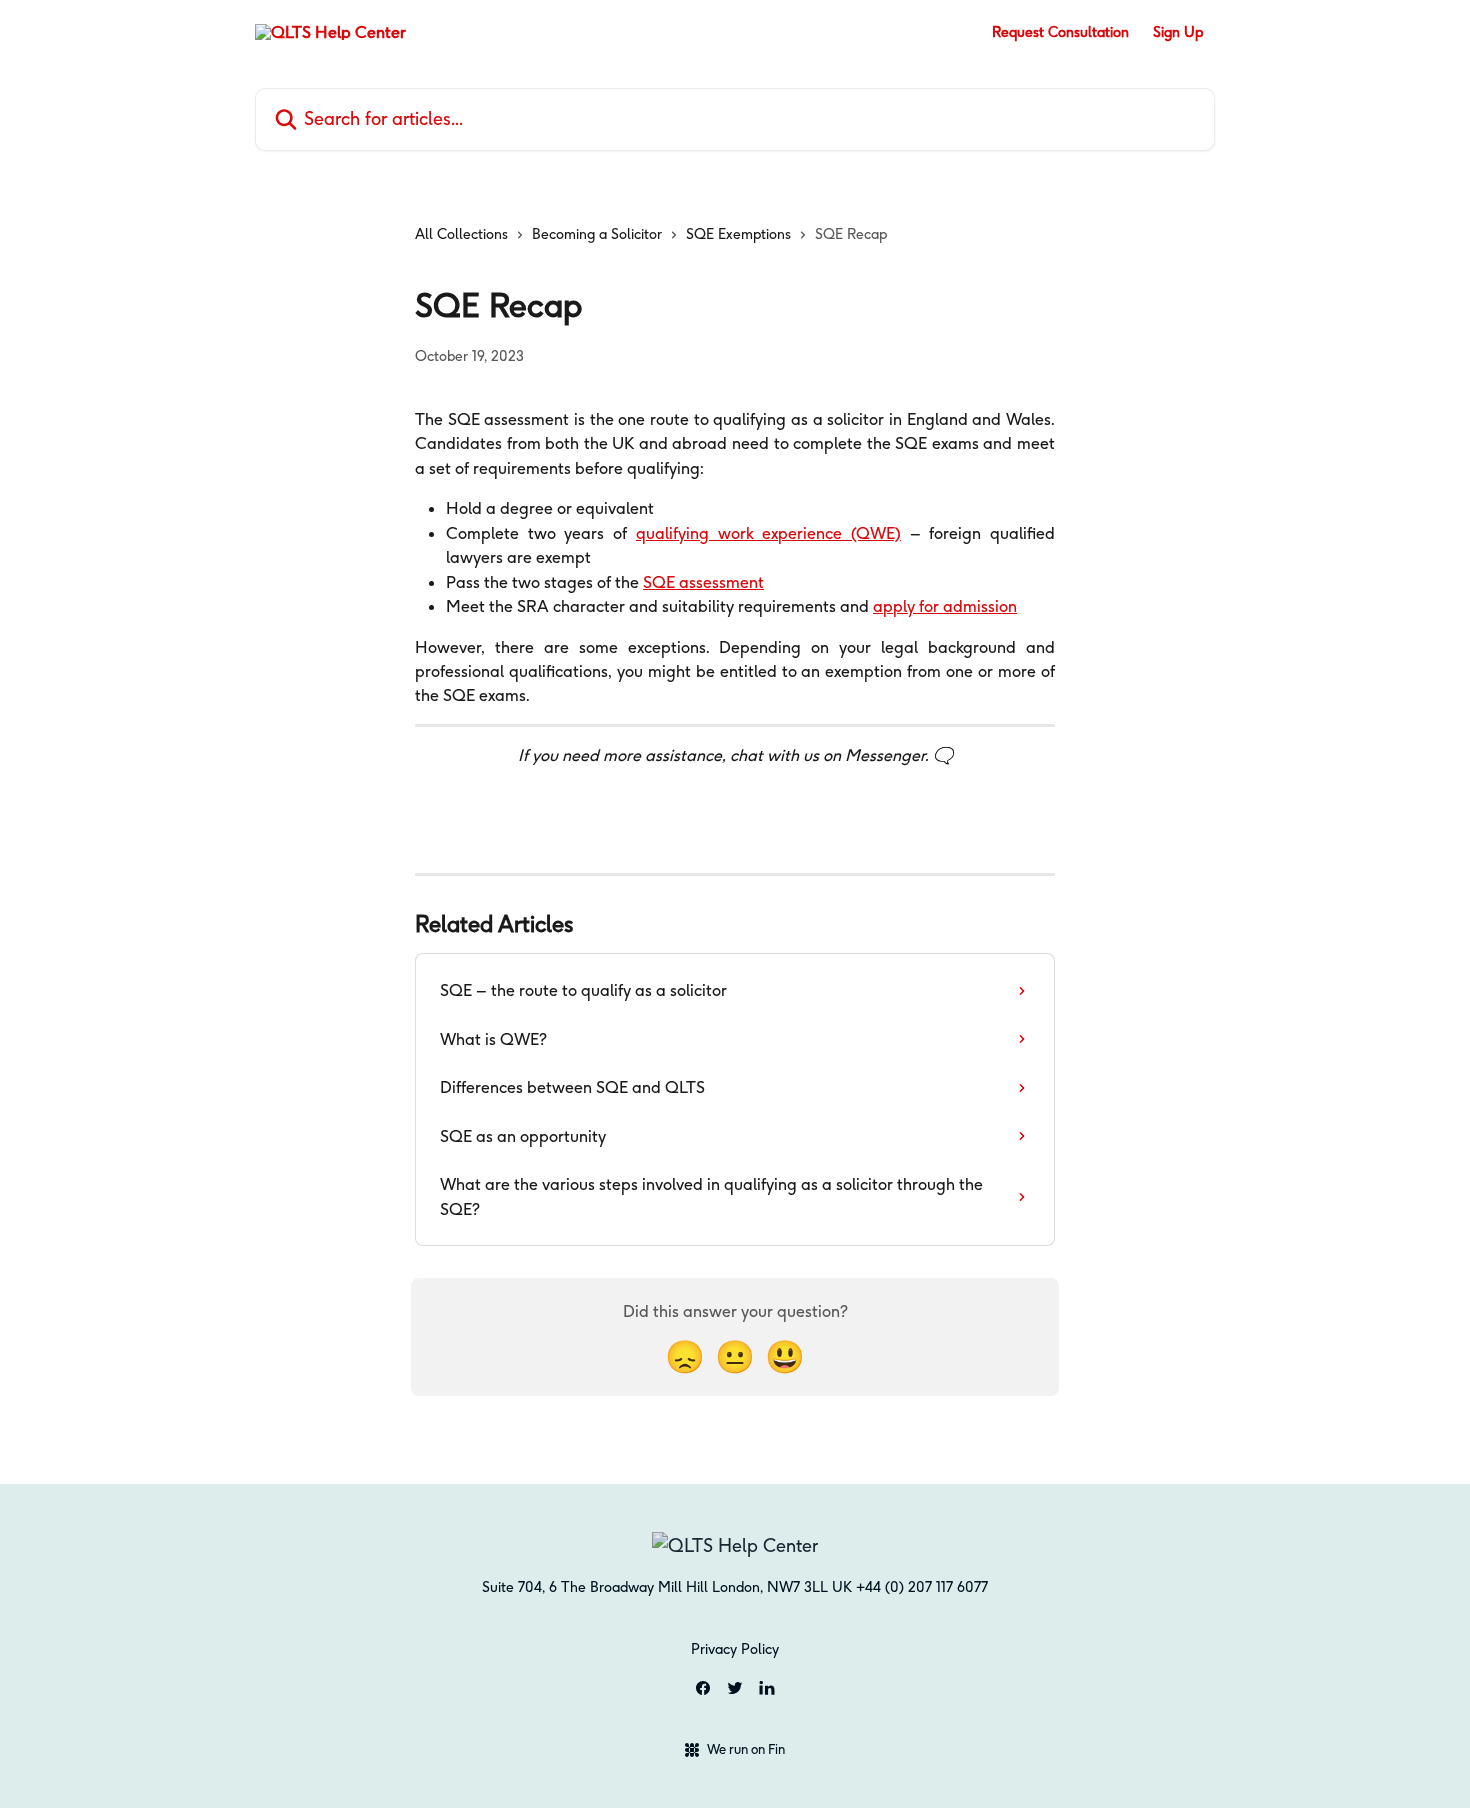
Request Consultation (1060, 32)
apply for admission (945, 606)
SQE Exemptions (738, 234)
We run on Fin (746, 1749)
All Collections (461, 234)
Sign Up (1178, 32)
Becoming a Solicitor (597, 234)
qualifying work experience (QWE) (768, 533)
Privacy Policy (735, 1649)
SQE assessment (703, 582)
